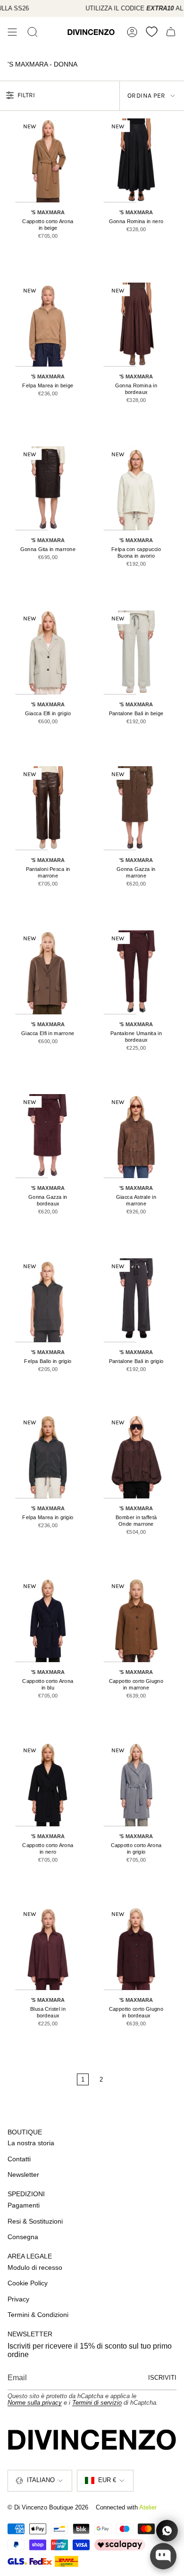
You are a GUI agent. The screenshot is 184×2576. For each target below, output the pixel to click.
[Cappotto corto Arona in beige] (48, 160)
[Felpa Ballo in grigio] (48, 1300)
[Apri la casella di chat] (163, 2556)
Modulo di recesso (35, 2267)
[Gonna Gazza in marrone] (136, 808)
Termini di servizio (97, 2403)
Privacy (18, 2299)
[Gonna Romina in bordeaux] (136, 325)
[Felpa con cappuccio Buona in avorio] (136, 488)
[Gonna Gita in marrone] (48, 488)
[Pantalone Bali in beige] (136, 652)
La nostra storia (31, 2143)
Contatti (19, 2159)
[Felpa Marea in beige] (48, 325)
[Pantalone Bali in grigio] (136, 1300)
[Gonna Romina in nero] (136, 160)
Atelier (148, 2507)
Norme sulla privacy (35, 2403)
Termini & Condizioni (38, 2315)
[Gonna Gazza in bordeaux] (48, 1136)
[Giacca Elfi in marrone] (48, 972)
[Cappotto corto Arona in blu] (48, 1620)
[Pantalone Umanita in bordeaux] (136, 972)
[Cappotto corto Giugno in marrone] (136, 1620)
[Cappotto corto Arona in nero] (48, 1784)
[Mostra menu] (12, 32)
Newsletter (23, 2175)
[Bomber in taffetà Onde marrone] (136, 1456)
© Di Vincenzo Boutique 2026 (48, 2507)
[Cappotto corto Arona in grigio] (136, 1784)
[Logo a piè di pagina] (92, 2440)
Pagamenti (24, 2205)
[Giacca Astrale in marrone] (136, 1136)
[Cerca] (33, 32)
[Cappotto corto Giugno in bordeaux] (136, 1948)
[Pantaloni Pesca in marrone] (48, 808)
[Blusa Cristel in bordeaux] (48, 1948)
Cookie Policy (28, 2283)
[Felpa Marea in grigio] (48, 1456)
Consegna (23, 2237)
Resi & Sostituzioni (35, 2221)
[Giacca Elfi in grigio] (48, 652)
